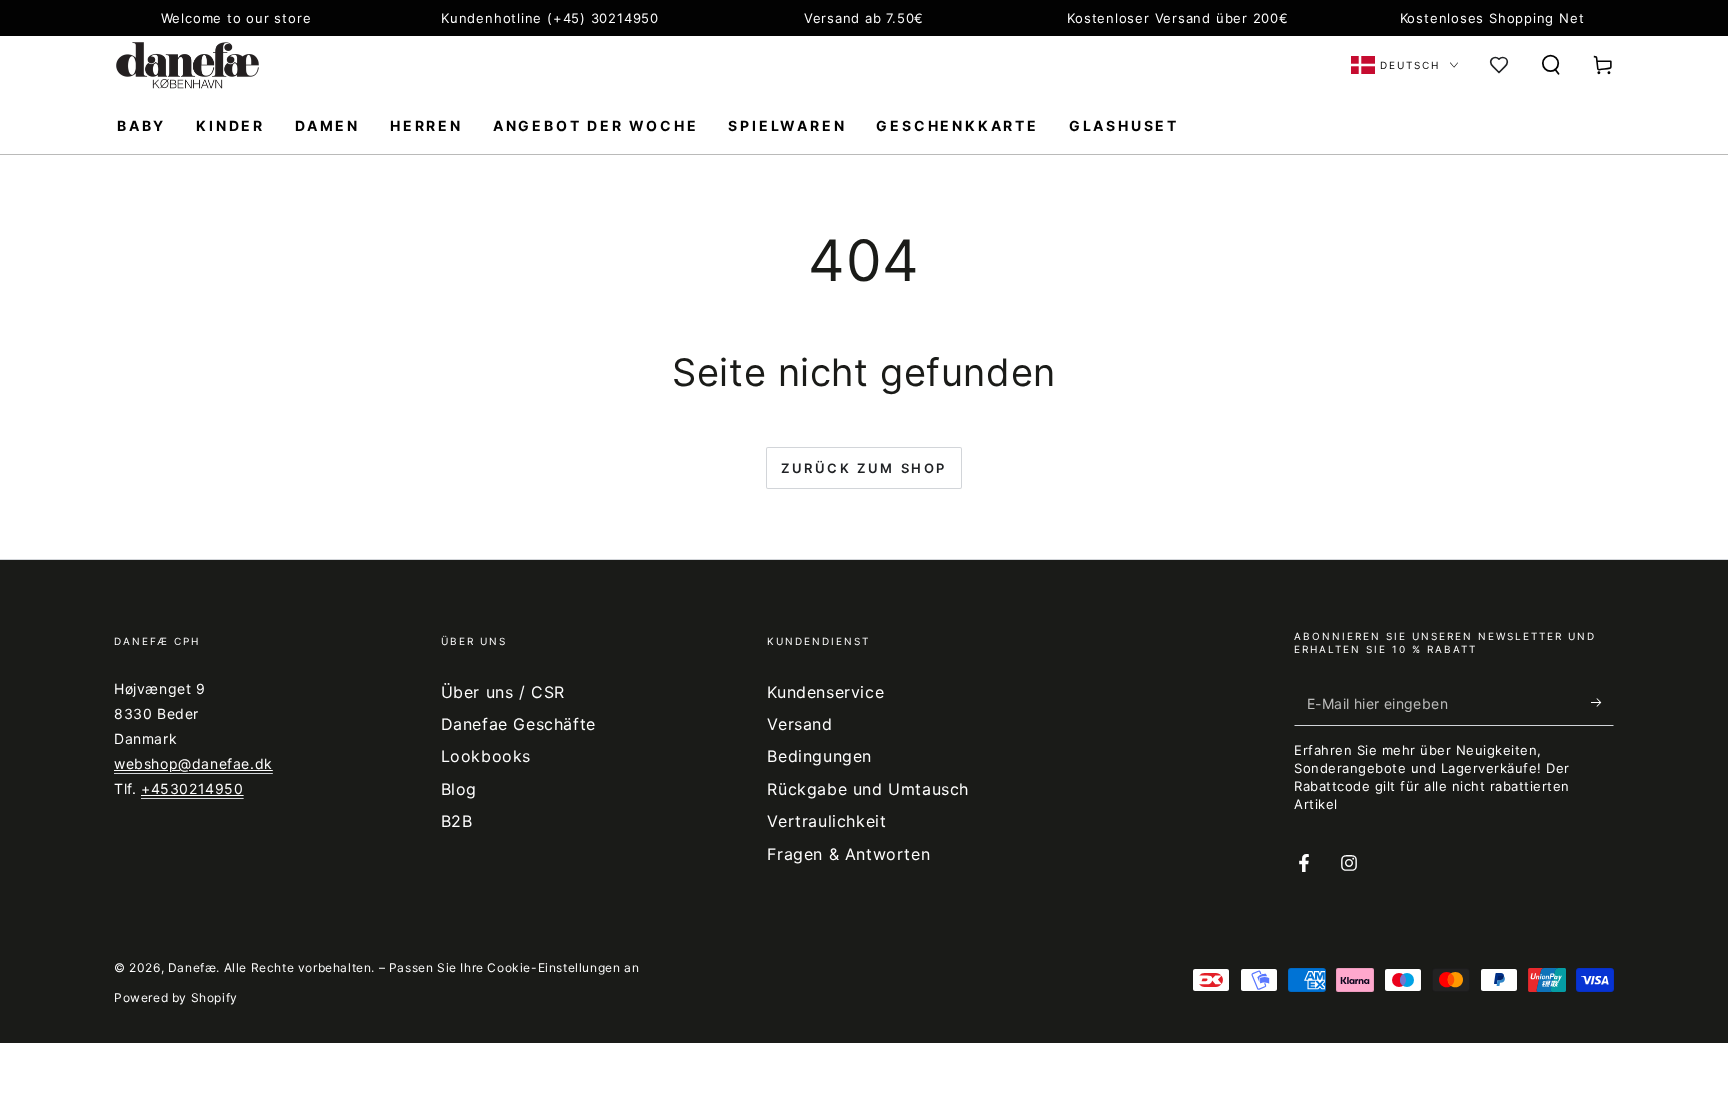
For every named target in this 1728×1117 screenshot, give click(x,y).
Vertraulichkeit (826, 821)
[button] (1551, 65)
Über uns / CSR (503, 692)
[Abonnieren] (1602, 703)
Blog (459, 789)
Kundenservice (825, 692)
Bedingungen (819, 756)
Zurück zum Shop (864, 468)
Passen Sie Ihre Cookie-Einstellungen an (514, 967)
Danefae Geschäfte (518, 724)
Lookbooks (486, 756)
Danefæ (192, 967)
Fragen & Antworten (848, 854)
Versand (799, 724)
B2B (457, 821)
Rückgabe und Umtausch (868, 789)
